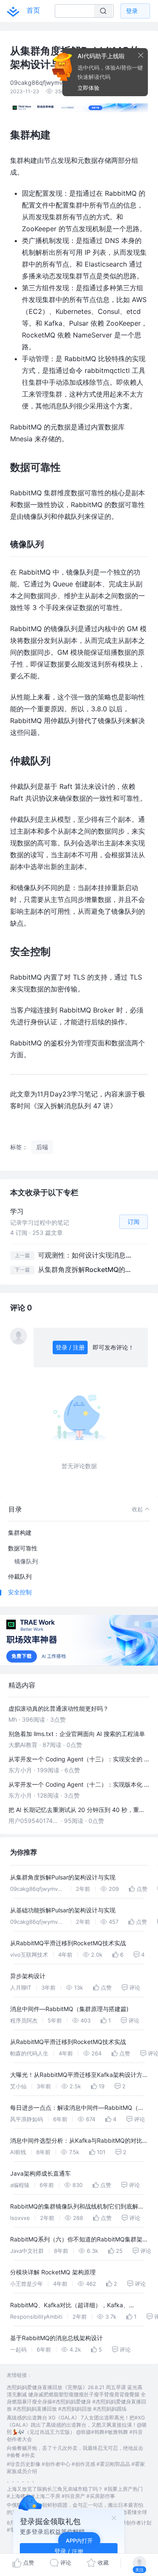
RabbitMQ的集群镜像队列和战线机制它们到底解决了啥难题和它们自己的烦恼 (77, 2207)
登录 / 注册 (70, 1347)
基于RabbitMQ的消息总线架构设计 (56, 2338)
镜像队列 (26, 1561)
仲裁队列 (20, 1576)
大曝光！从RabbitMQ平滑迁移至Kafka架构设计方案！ (76, 2076)
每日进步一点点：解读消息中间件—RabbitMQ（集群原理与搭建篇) (77, 2109)
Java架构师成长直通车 (40, 2173)
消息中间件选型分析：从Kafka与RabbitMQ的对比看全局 (76, 2142)
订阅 (134, 1222)
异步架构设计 (28, 1976)
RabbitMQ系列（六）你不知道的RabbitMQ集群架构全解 (76, 2240)
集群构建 (20, 1532)
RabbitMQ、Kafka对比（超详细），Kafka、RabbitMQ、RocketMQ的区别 (70, 2306)
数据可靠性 (23, 1548)
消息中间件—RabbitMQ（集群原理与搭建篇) (69, 2009)
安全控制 (20, 1592)
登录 (132, 11)
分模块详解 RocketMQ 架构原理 (53, 2272)
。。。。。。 (22, 2480)
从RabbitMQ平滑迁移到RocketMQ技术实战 (68, 1943)
